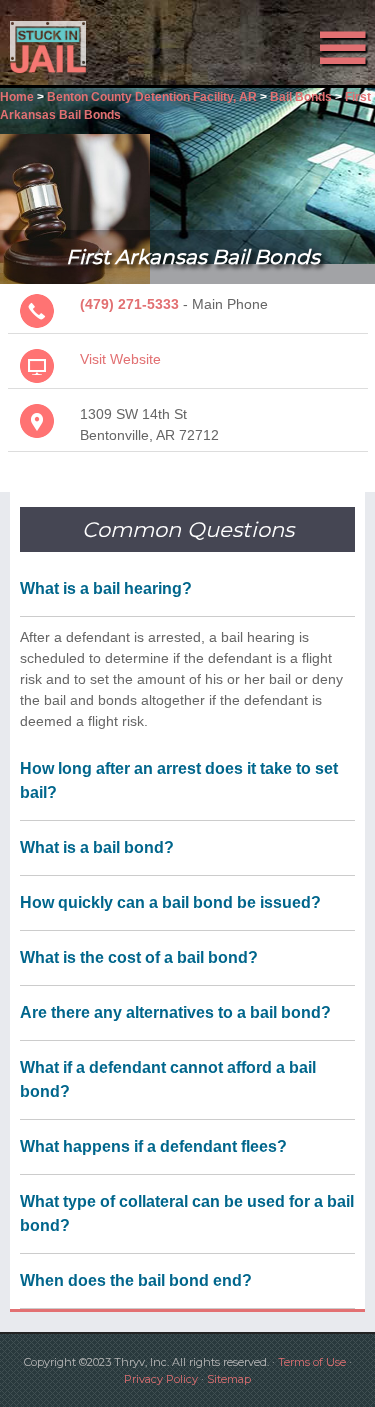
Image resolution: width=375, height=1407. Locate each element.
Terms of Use (312, 1362)
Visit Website (120, 359)
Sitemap (229, 1379)
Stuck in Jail (56, 47)
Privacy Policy (161, 1379)
